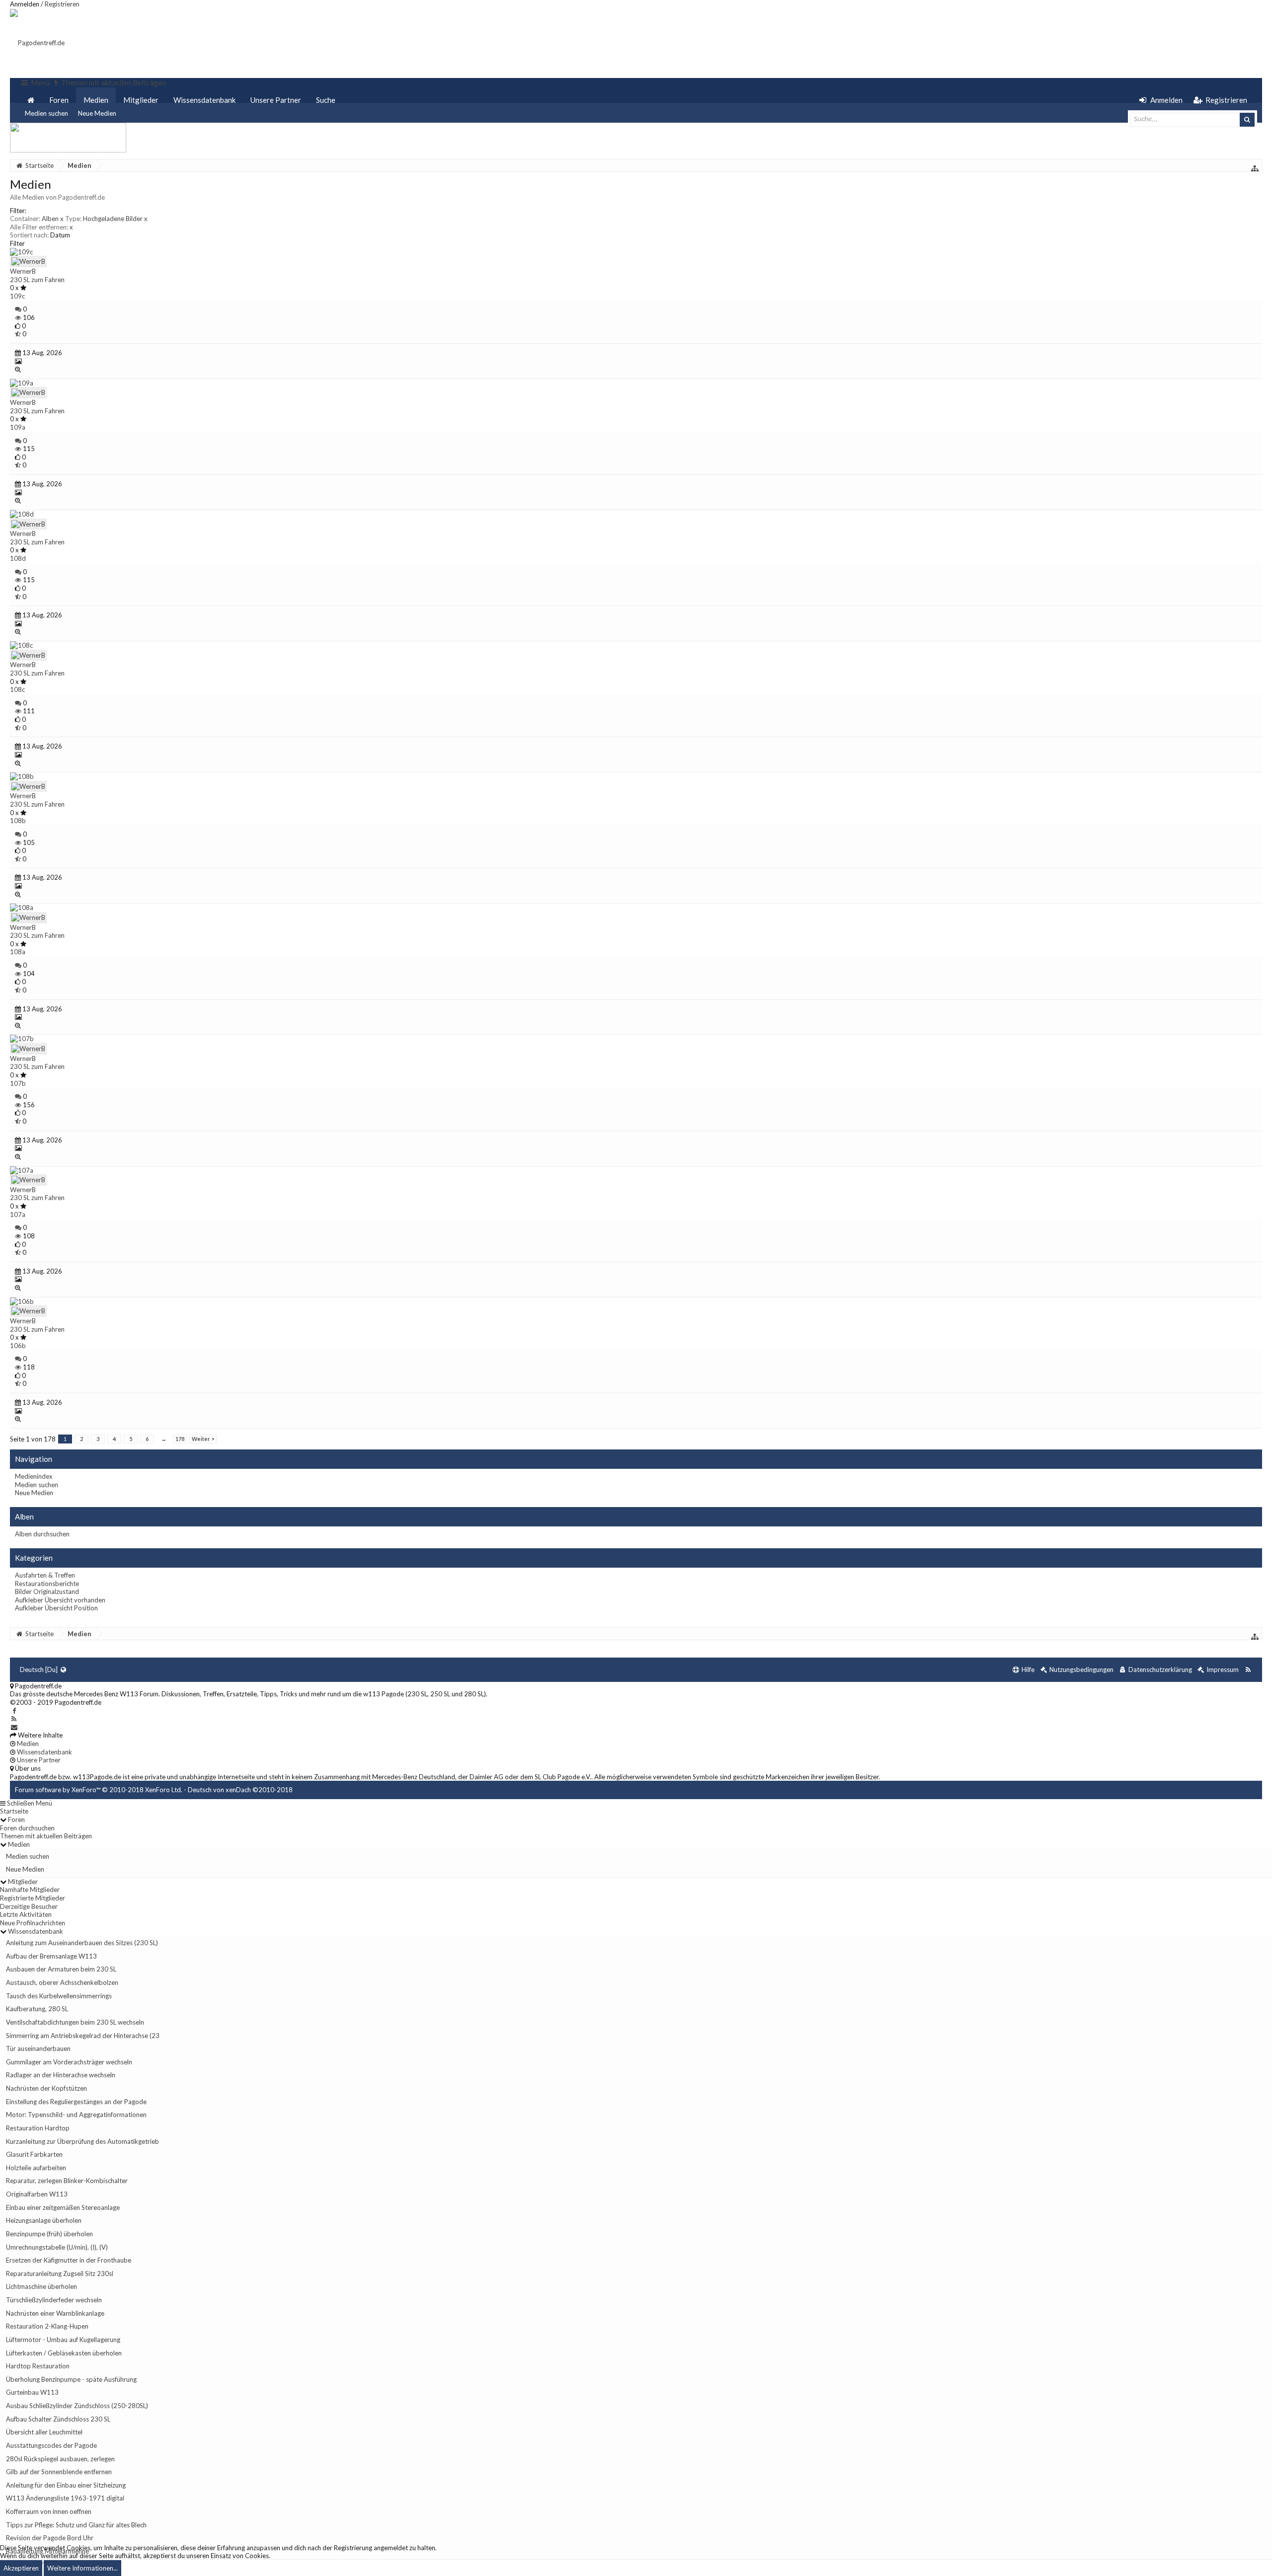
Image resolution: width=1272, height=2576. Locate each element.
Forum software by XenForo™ (99, 1790)
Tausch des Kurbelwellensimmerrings (59, 1996)
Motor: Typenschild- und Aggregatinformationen (76, 2115)
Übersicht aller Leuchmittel (44, 2432)
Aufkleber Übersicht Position (56, 1608)
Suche (326, 100)
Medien (96, 100)
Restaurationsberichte (47, 1584)
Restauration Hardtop (38, 2128)
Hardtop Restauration (38, 2366)
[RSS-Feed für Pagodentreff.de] (1248, 1670)
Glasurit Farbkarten (34, 2154)
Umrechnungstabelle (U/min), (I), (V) (57, 2247)
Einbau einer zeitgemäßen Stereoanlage (63, 2207)
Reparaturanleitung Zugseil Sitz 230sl (60, 2273)
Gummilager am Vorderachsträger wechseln (69, 2062)
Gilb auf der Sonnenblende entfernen (59, 2472)
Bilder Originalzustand (47, 1591)
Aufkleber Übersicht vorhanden (60, 1600)
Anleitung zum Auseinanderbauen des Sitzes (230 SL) (82, 1943)
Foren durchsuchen (27, 1828)
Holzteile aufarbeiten (36, 2168)
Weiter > (203, 1439)
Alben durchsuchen (42, 1534)
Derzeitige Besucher (29, 1906)
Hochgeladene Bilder (115, 219)
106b (18, 1346)
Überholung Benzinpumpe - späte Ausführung (71, 2379)
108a (18, 952)
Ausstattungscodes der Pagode (51, 2445)
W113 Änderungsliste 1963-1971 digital (65, 2498)
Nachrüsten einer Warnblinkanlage (55, 2313)
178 (180, 1439)
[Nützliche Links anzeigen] (1255, 168)
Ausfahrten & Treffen (45, 1575)
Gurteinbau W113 (32, 2392)
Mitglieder (141, 100)
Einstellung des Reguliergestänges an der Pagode (76, 2102)
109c (17, 296)
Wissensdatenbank (204, 100)
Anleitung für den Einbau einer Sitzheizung (66, 2485)
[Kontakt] (14, 1727)
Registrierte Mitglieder (33, 1898)
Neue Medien (97, 113)
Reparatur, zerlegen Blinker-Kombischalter (67, 2181)
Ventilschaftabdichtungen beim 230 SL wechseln (75, 2022)
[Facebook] (14, 1711)
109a (18, 427)
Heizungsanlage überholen (44, 2220)
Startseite (14, 1811)
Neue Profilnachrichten (33, 1923)
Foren (59, 100)
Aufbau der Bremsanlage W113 (51, 1956)
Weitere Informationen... (82, 2568)
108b (18, 821)
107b (18, 1083)
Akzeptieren (21, 2568)
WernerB (23, 271)
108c (17, 689)
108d (18, 558)
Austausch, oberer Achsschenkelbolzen (62, 1982)
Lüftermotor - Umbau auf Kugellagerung (63, 2340)
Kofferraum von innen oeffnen (49, 2511)
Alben (53, 219)
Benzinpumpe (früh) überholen (49, 2234)
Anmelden (25, 4)
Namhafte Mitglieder (30, 1890)
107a (18, 1214)
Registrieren (62, 4)
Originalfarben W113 (37, 2194)
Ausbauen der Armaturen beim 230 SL (61, 1969)
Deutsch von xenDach (240, 1790)
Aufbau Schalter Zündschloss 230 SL (58, 2419)
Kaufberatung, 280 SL (37, 2009)
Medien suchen (46, 113)
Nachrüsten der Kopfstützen (46, 2088)
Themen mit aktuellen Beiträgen (46, 1836)
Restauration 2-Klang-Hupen (47, 2326)
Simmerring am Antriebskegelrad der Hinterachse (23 (83, 2036)
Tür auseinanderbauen (38, 2048)
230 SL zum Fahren (37, 280)
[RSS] (14, 1719)
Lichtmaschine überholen (41, 2286)
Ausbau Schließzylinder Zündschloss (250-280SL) (77, 2406)
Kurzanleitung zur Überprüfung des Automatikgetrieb (82, 2141)
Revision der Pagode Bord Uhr (50, 2538)
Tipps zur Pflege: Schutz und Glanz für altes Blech (76, 2525)
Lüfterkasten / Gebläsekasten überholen (64, 2353)
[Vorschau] (18, 369)
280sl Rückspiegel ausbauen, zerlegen (60, 2459)
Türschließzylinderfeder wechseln (54, 2300)
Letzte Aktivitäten (26, 1914)
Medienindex (34, 1476)
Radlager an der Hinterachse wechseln (61, 2075)
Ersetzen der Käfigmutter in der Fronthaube (69, 2260)
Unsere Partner (276, 100)
